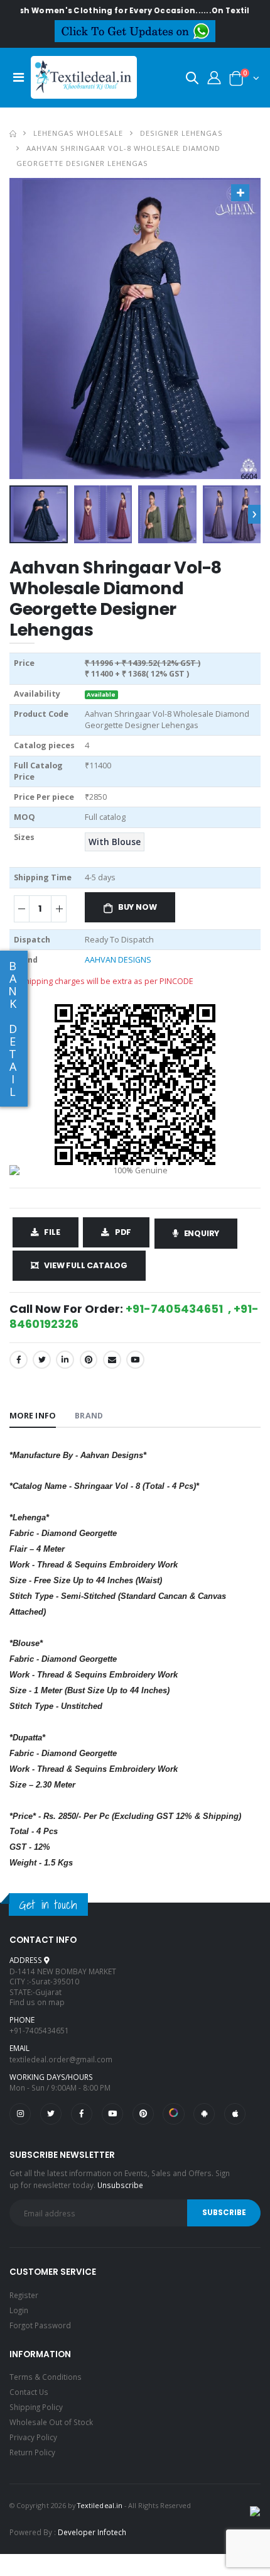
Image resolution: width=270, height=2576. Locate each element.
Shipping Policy (36, 2407)
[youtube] (135, 1360)
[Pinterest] (89, 1360)
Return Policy (32, 2452)
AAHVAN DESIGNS (118, 960)
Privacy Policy (33, 2437)
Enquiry (202, 1233)
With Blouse (115, 842)
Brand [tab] (89, 1416)
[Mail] (112, 1360)
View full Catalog (86, 1265)
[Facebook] (19, 1360)
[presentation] (254, 514)
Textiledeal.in (100, 2505)
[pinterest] (143, 2114)
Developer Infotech (92, 2532)
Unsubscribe (120, 2185)
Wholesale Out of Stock (51, 2422)
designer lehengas (181, 133)
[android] (204, 2114)
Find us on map (37, 2002)
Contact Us (29, 2392)
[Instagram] (20, 2114)
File (52, 1232)
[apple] (235, 2114)
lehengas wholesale (78, 133)
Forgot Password (40, 2325)
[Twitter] (42, 1360)
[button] (192, 80)
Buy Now (138, 907)
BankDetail (13, 1029)
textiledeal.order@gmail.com (61, 2059)
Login (19, 2310)
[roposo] (173, 2114)
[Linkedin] (65, 1360)
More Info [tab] (33, 1416)
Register (24, 2295)
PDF (123, 1232)
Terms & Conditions (46, 2377)
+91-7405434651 (39, 2030)
